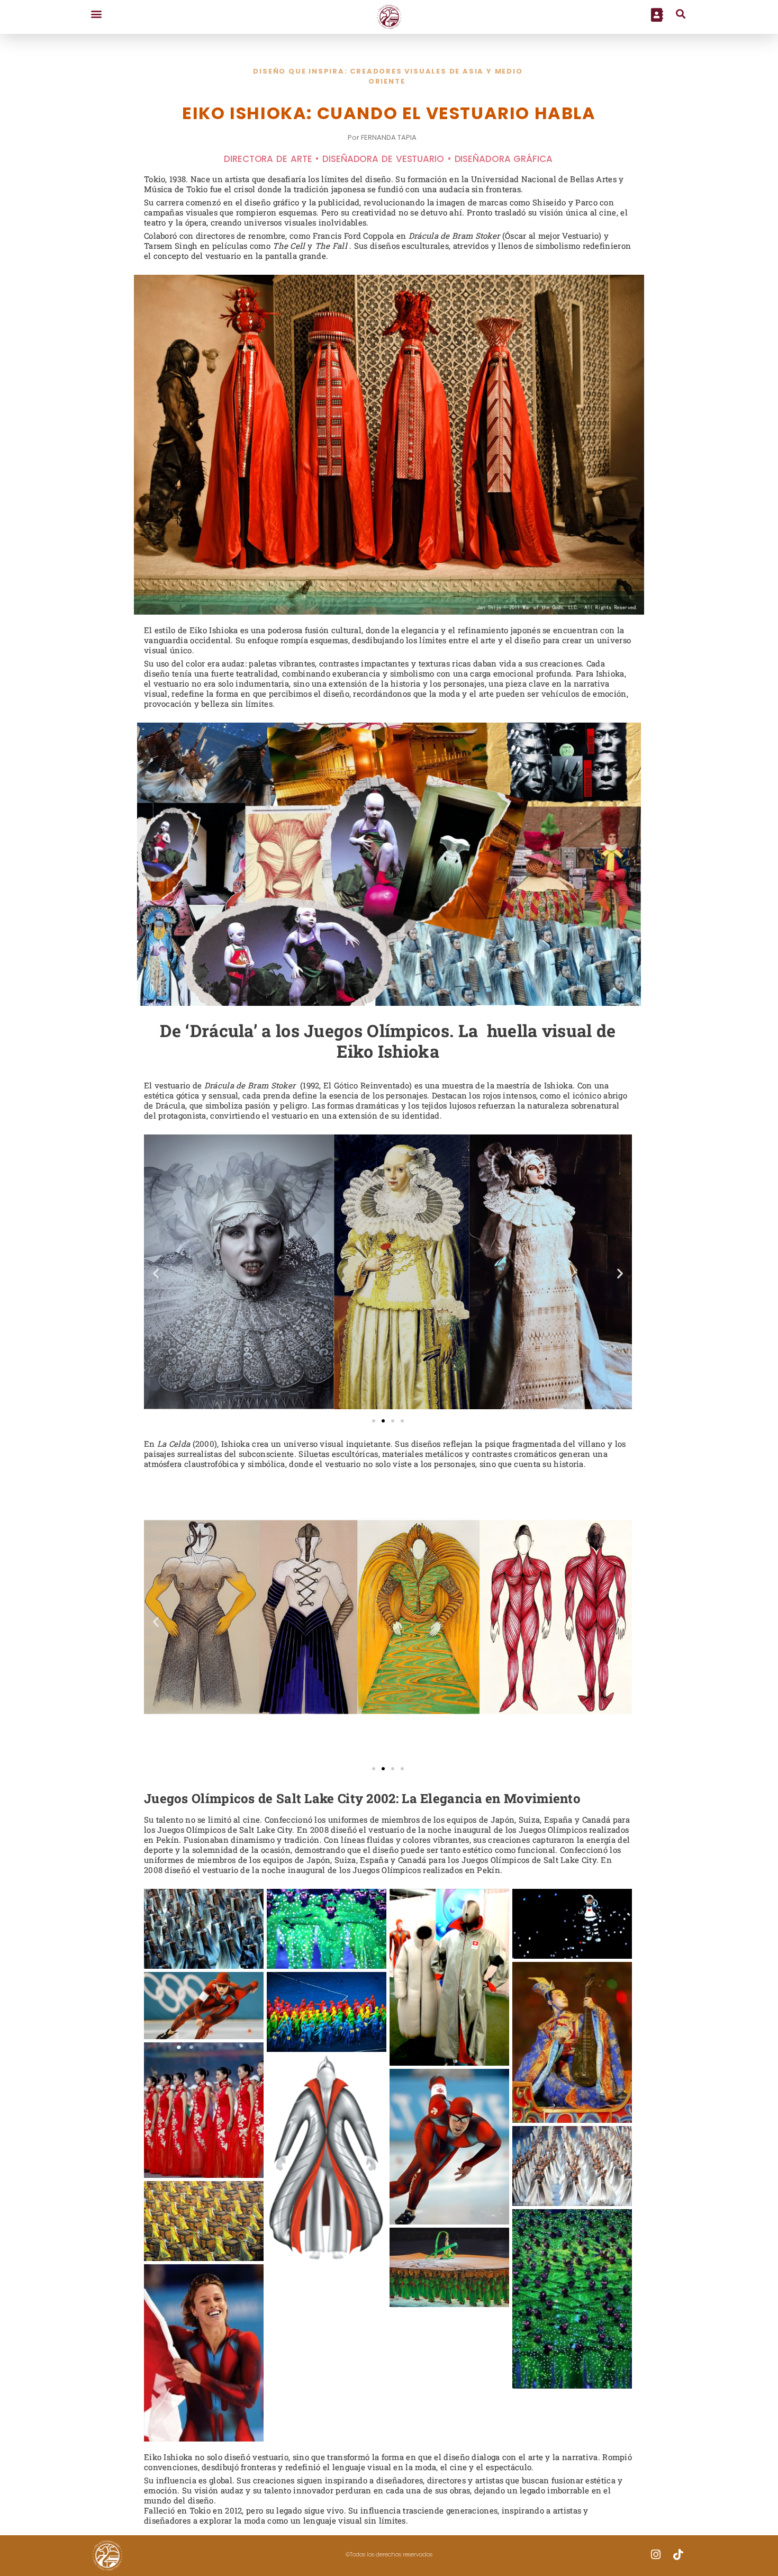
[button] (96, 13)
